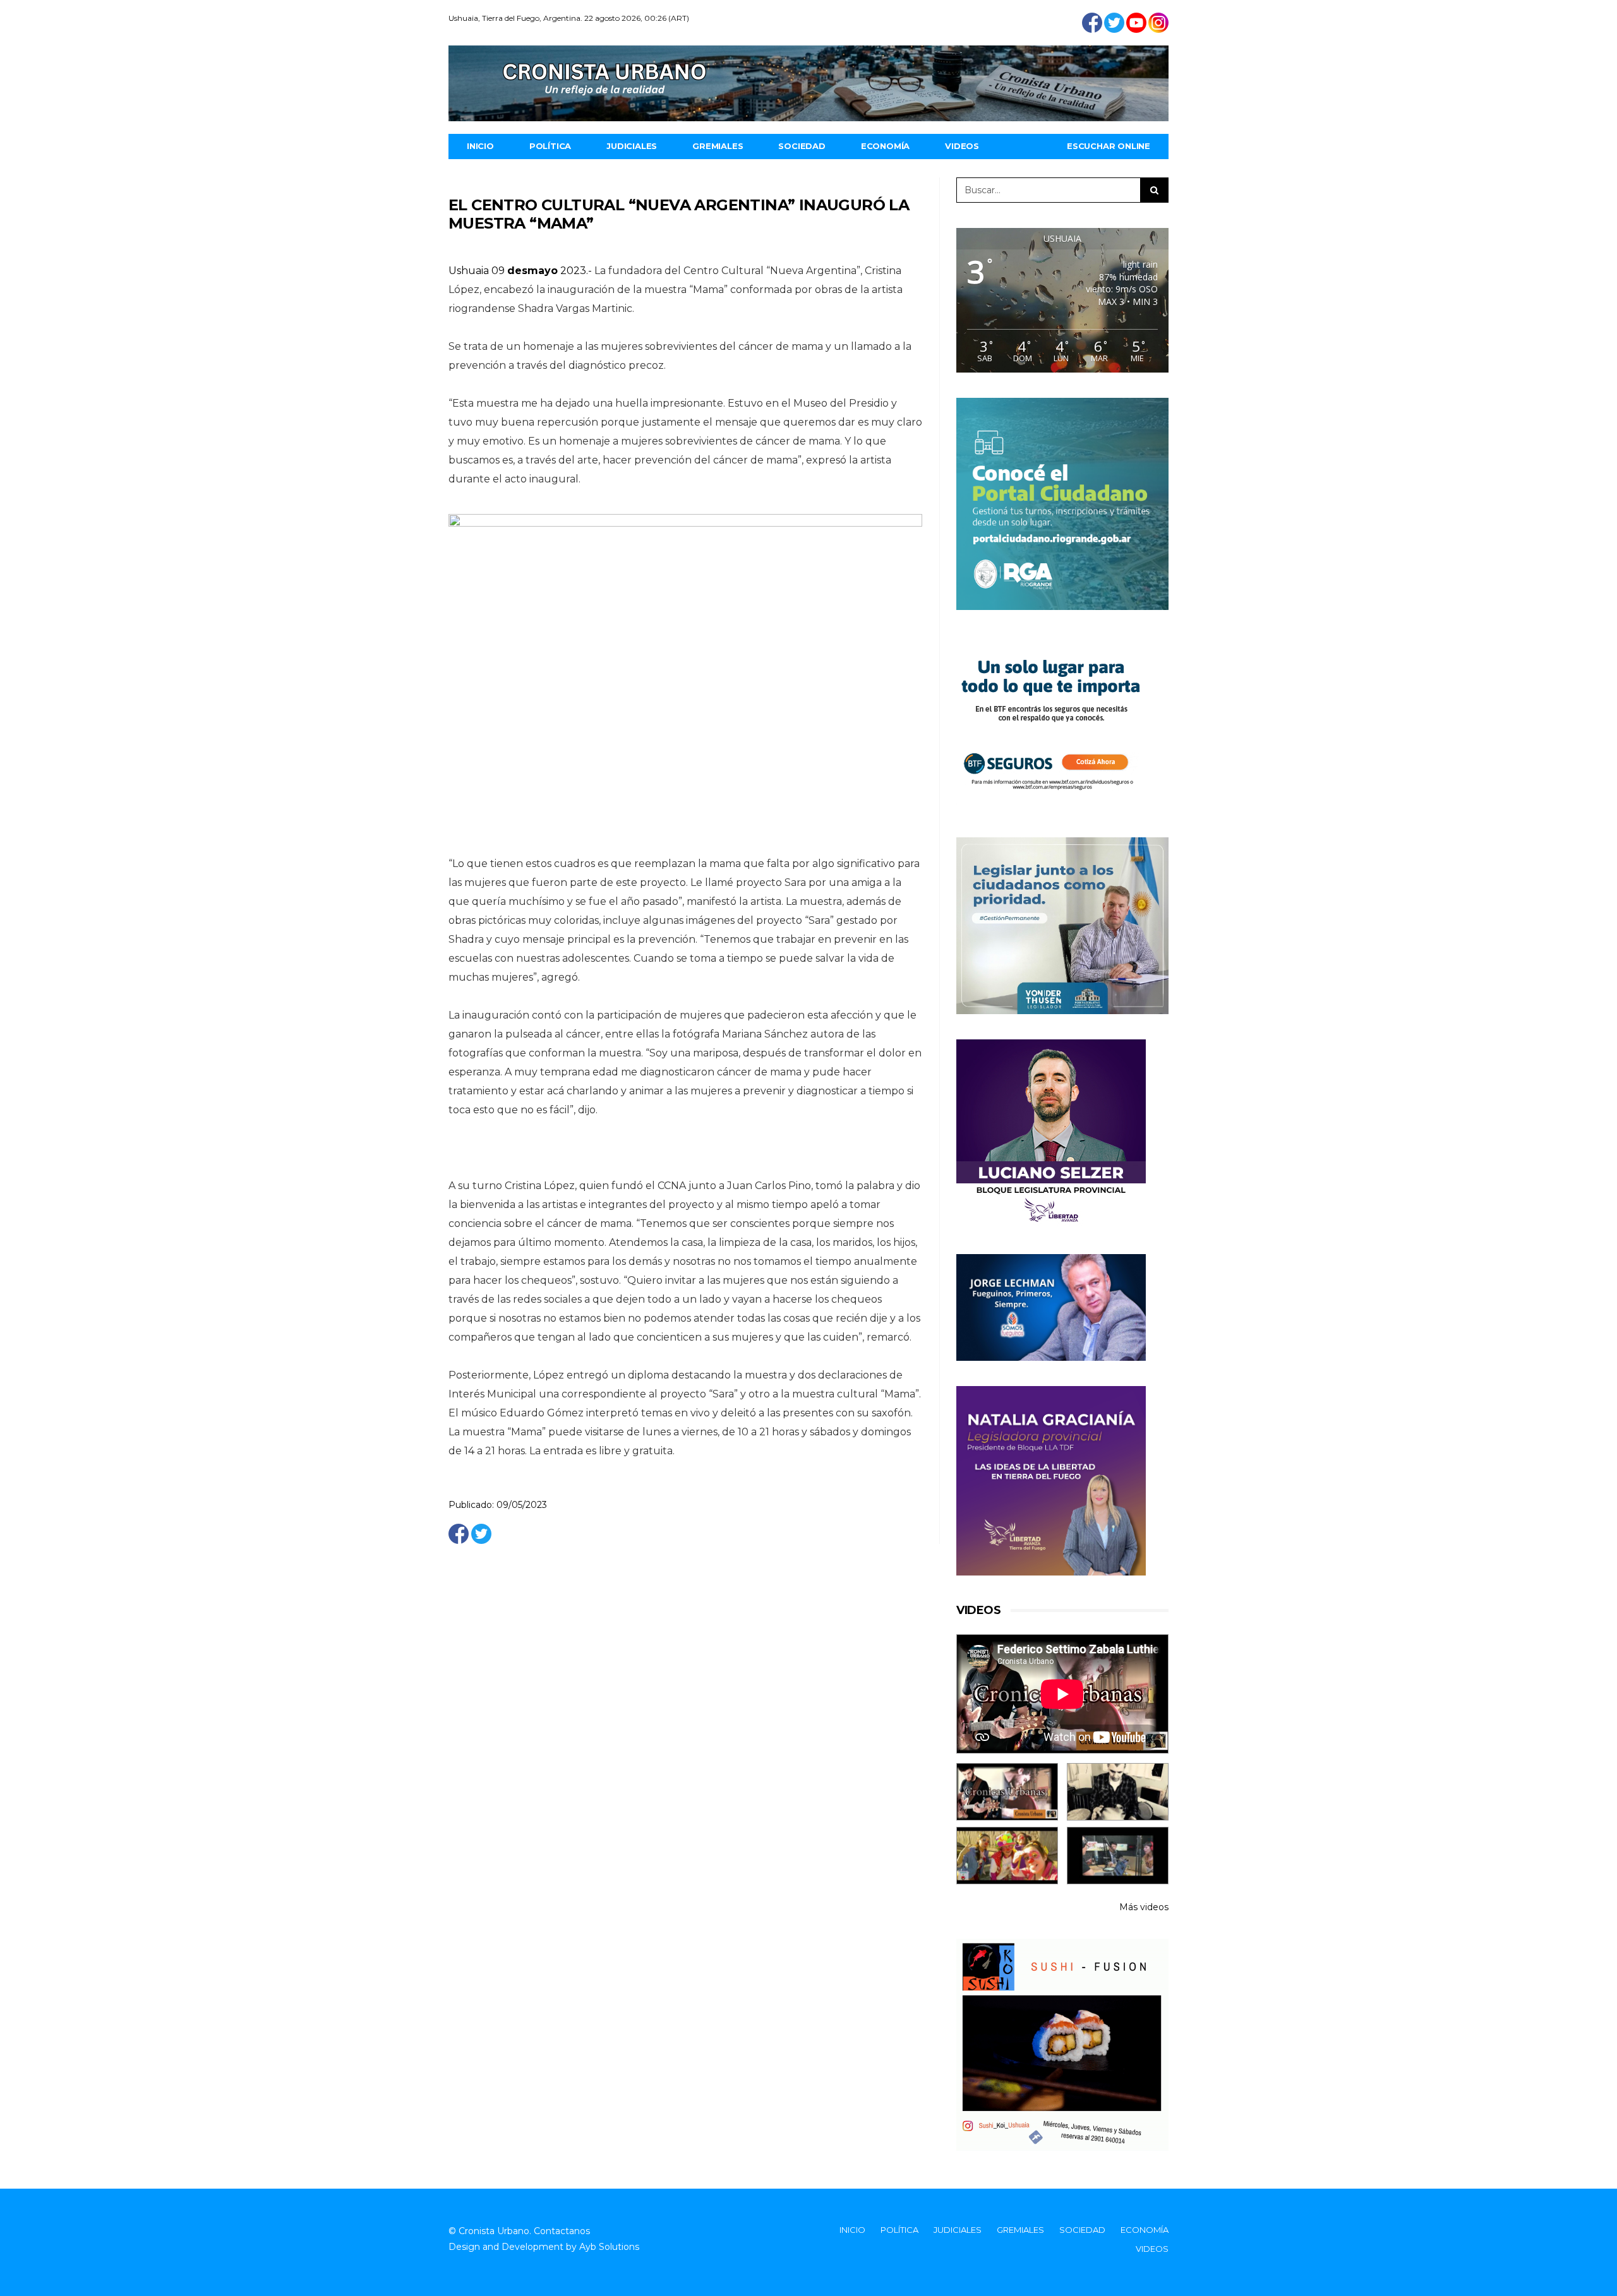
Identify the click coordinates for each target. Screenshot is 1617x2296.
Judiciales (632, 146)
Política (550, 146)
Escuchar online (1109, 146)
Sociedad (802, 146)
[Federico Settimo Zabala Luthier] (1007, 1792)
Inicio (480, 146)
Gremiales (718, 146)
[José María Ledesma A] (1118, 1856)
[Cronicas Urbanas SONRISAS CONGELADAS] (1007, 1856)
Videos (962, 146)
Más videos (1144, 1907)
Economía (885, 146)
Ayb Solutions (609, 2247)
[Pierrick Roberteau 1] (1118, 1792)
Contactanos (562, 2231)
